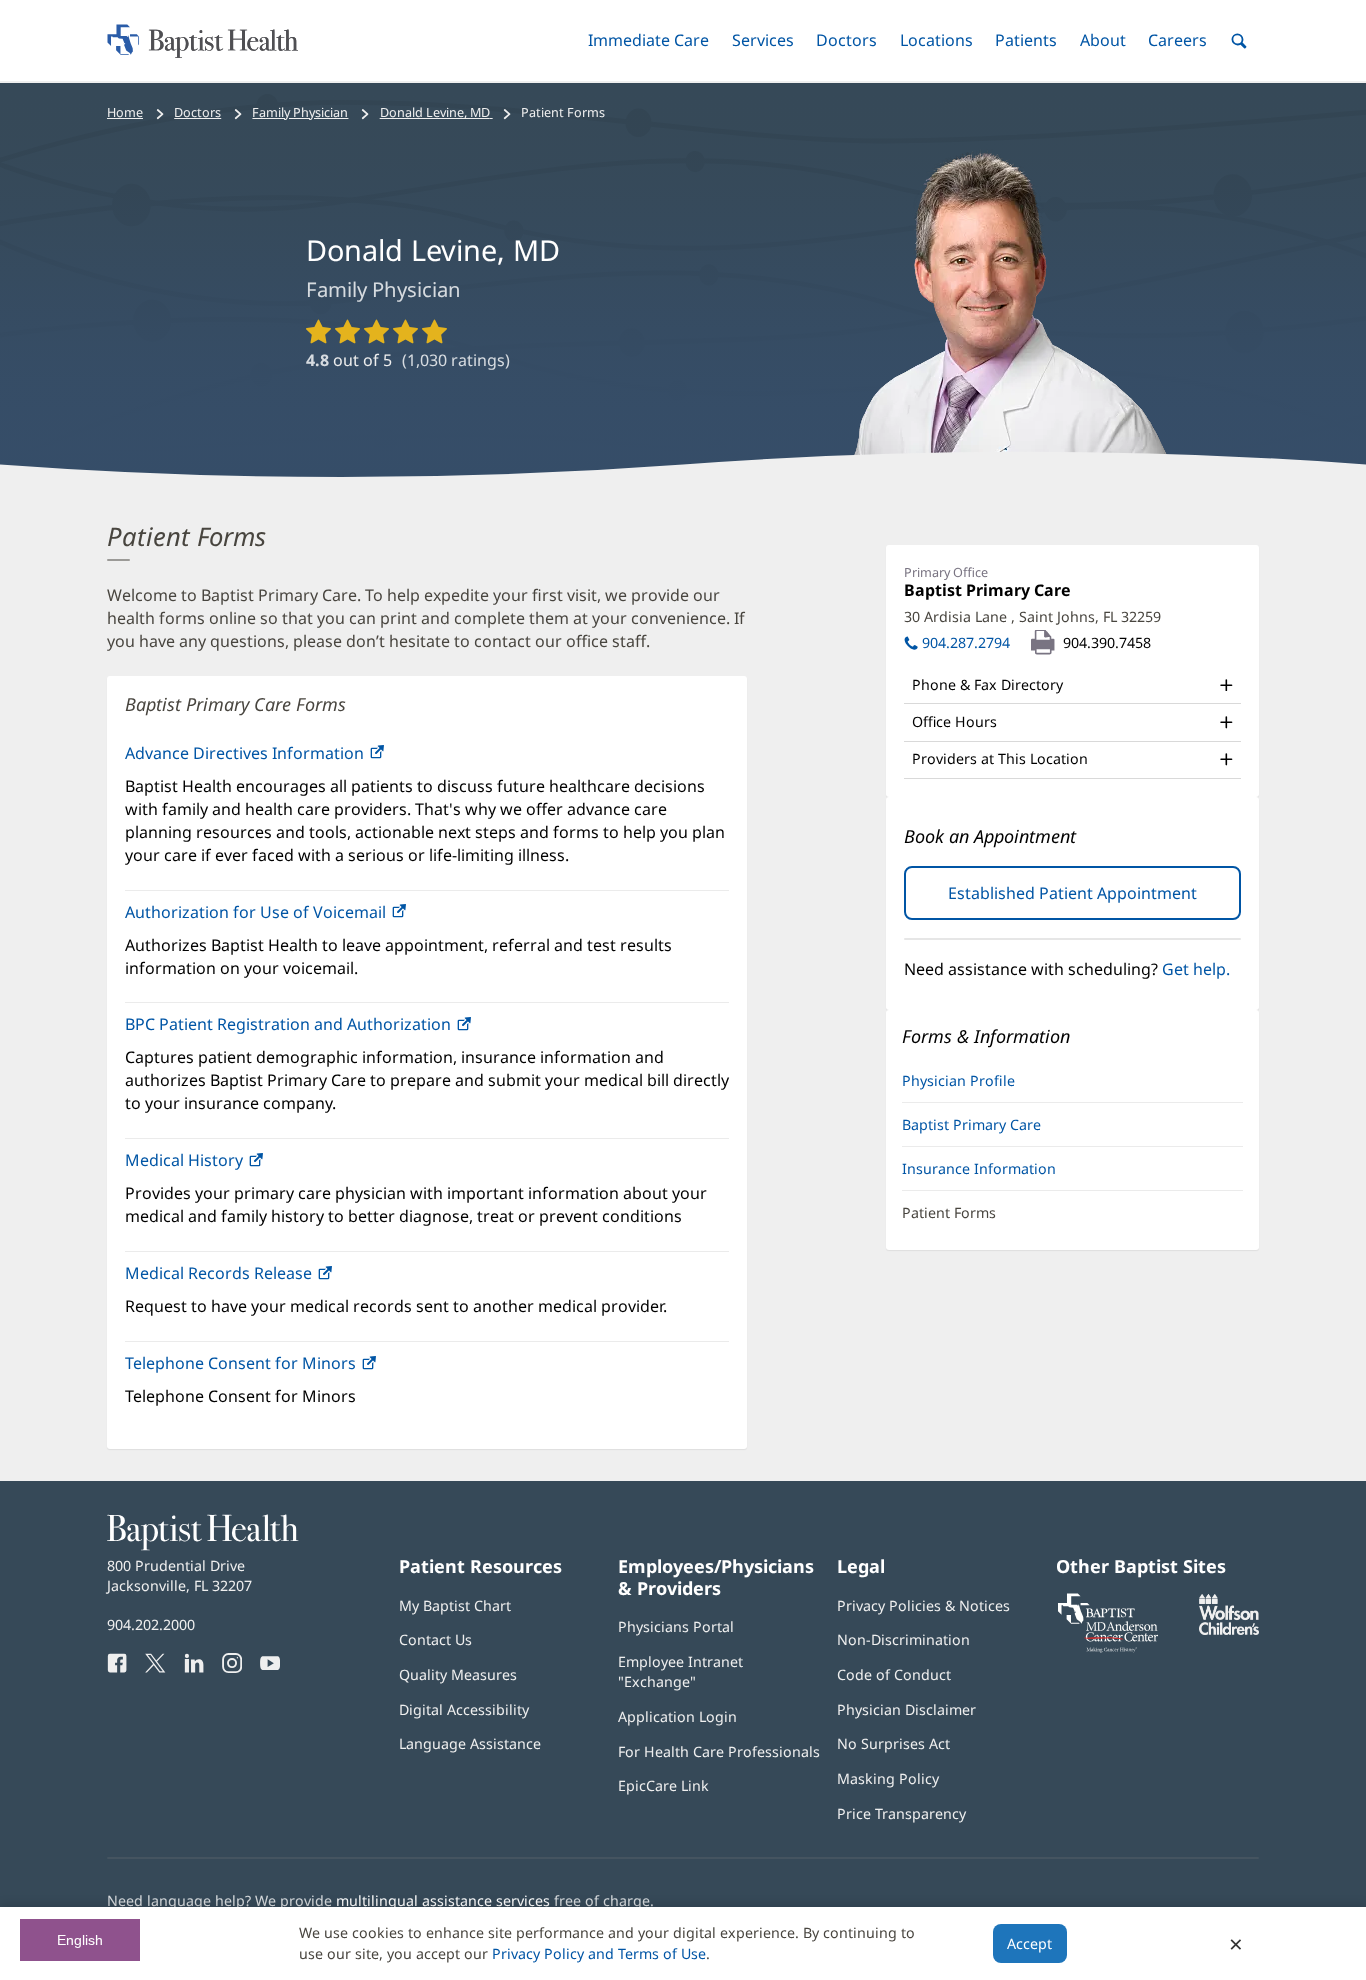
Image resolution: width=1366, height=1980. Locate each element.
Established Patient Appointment (1094, 901)
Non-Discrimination (903, 1639)
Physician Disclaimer (906, 1709)
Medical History (226, 1165)
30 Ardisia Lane (1032, 616)
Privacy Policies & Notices (923, 1605)
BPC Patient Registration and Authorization (330, 1029)
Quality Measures (458, 1674)
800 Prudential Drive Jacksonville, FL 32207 (179, 1575)
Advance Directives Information (246, 753)
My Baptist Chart (455, 1605)
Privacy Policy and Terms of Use (599, 1953)
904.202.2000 (151, 1624)
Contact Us (435, 1639)
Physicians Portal (676, 1626)
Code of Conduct (894, 1674)
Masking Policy (888, 1778)
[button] (648, 40)
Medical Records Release (220, 1273)
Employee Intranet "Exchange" (680, 1671)
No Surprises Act (893, 1743)
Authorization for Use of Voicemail (298, 917)
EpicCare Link (663, 1785)
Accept (1029, 1943)
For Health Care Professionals (719, 1751)
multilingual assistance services (443, 1900)
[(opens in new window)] (1229, 1629)
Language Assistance (470, 1743)
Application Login (677, 1716)
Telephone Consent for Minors (283, 1368)
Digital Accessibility (464, 1709)
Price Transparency (901, 1813)
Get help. (1196, 969)
